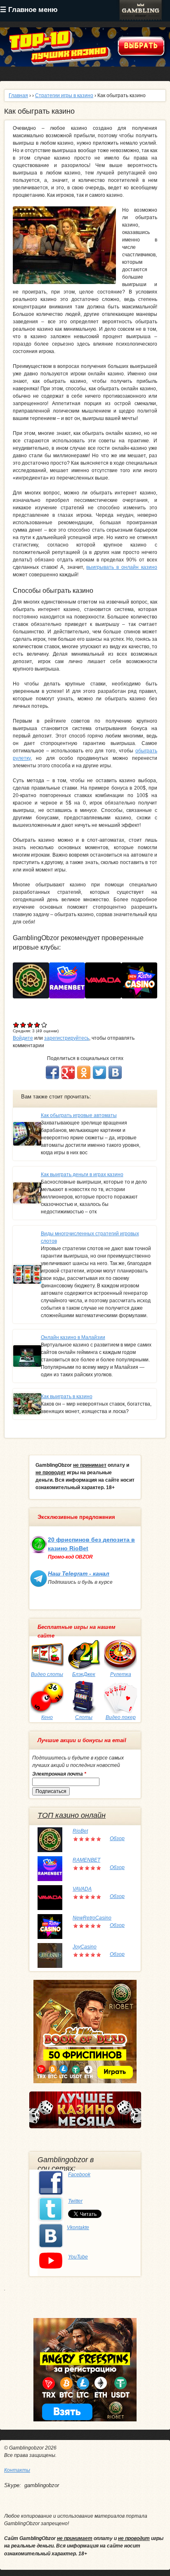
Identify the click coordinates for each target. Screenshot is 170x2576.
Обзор (117, 1838)
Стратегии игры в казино (64, 95)
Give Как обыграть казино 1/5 (16, 1025)
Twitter (75, 2201)
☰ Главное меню (29, 10)
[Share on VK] (115, 1072)
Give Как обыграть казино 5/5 (44, 1025)
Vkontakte (78, 2227)
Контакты (17, 2470)
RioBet (80, 1831)
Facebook (79, 2175)
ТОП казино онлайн (72, 1815)
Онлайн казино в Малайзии (73, 1337)
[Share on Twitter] (99, 1072)
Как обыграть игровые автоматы (79, 1115)
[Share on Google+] (68, 1072)
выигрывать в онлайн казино (122, 567)
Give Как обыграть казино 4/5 (37, 1025)
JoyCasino (85, 1947)
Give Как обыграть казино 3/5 (30, 1025)
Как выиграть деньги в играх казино (82, 1175)
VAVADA (82, 1889)
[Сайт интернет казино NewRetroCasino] (143, 980)
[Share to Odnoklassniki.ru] (84, 1072)
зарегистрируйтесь (67, 1038)
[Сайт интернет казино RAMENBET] (70, 980)
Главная (18, 95)
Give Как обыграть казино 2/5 (23, 1025)
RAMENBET (86, 1860)
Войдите (23, 1038)
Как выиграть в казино (67, 1397)
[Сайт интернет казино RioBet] (34, 980)
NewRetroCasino (92, 1918)
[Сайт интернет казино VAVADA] (106, 980)
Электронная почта (59, 1774)
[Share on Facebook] (52, 1072)
